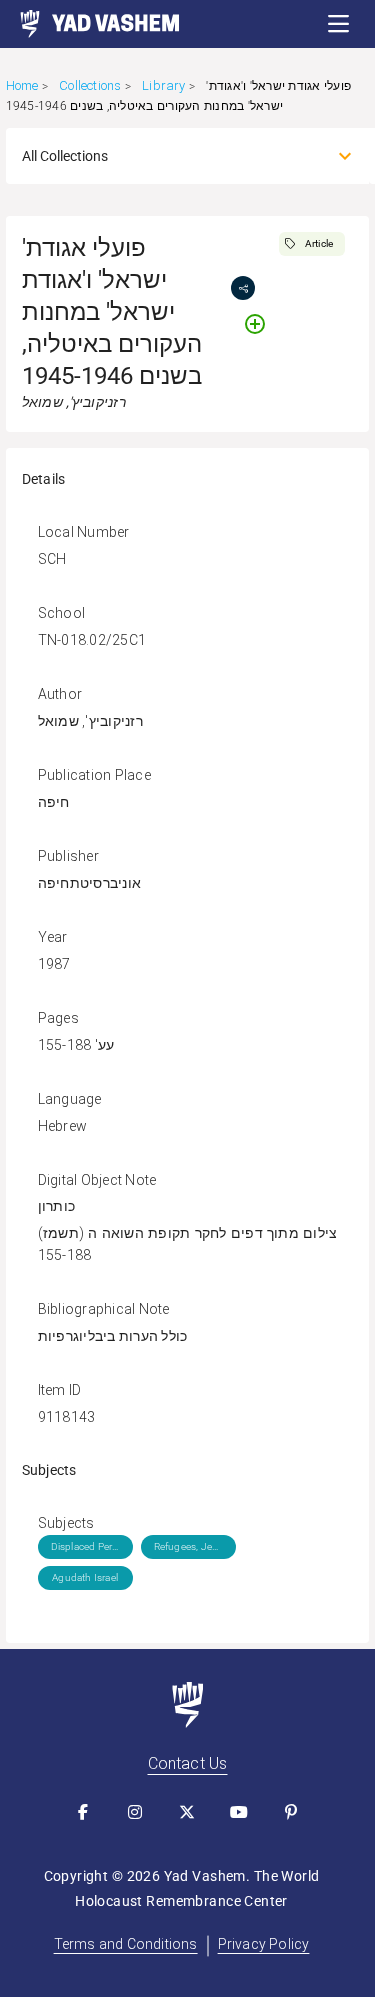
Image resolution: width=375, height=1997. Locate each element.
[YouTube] (240, 1812)
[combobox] (170, 156)
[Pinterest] (292, 1812)
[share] (243, 288)
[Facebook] (84, 1812)
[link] (90, 24)
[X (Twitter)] (188, 1812)
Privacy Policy (264, 1944)
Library (163, 85)
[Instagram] (136, 1812)
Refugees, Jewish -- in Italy (188, 1546)
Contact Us (188, 1763)
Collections (90, 85)
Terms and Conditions (126, 1944)
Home (22, 85)
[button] (339, 24)
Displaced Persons (85, 1546)
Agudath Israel (85, 1577)
